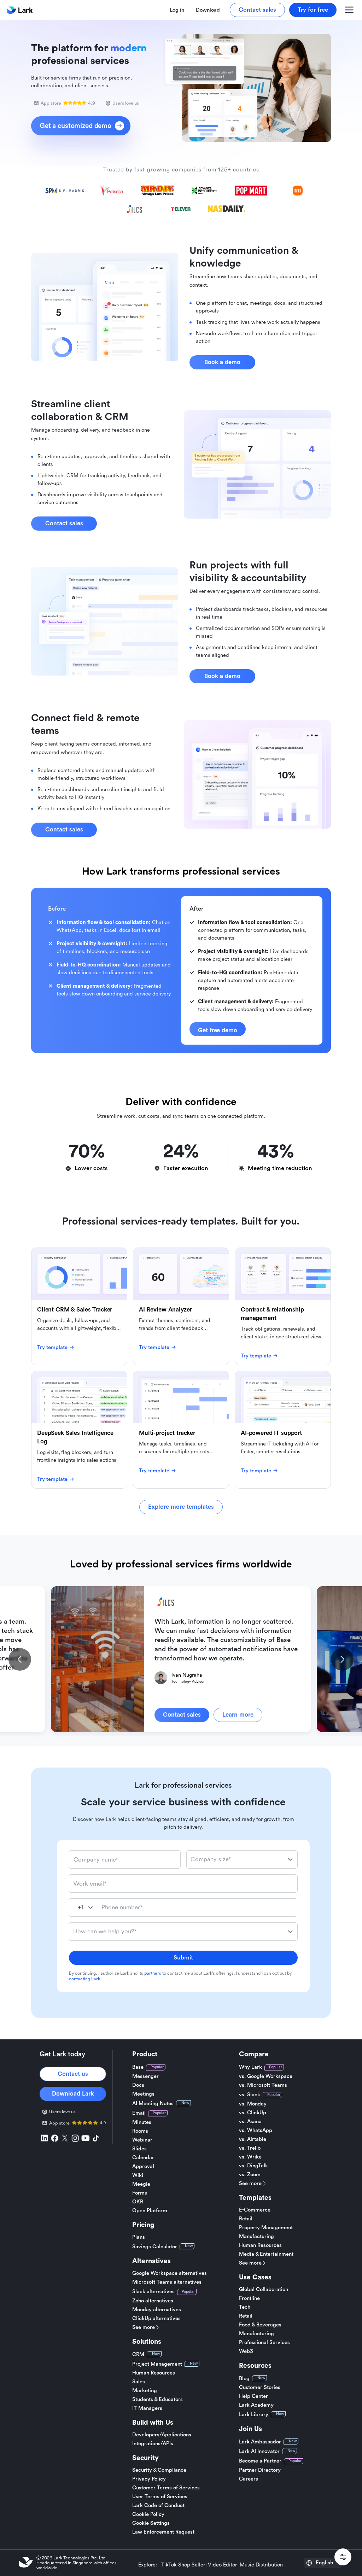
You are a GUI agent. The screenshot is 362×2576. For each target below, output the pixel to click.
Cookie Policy (148, 2514)
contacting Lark (84, 1979)
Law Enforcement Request (163, 2532)
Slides (139, 2149)
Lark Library (254, 2415)
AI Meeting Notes (153, 2104)
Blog (244, 2379)
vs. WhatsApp (256, 2130)
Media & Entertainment (266, 2254)
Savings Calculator (155, 2247)
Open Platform (150, 2211)
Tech (245, 2307)
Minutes (142, 2122)
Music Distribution (261, 2565)
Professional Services (264, 2343)
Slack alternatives (153, 2292)
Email (139, 2113)
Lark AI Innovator (259, 2451)
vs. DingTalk (253, 2166)
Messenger (145, 2076)
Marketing (145, 2391)
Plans (139, 2237)
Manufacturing (256, 2236)
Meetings (143, 2094)
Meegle (141, 2184)
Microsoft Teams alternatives (167, 2282)
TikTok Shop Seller (183, 2565)
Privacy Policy (149, 2479)
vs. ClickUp (253, 2113)
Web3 (246, 2351)
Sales (139, 2382)
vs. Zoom (250, 2175)
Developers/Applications (162, 2435)
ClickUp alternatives (156, 2318)
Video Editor (222, 2565)
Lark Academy (256, 2405)
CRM (138, 2355)
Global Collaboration (264, 2289)
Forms (140, 2193)
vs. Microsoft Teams (263, 2085)
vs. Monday (253, 2104)
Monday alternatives (157, 2310)
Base (138, 2067)
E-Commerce (255, 2210)
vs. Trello (250, 2148)
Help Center (253, 2396)
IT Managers (147, 2408)
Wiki (138, 2175)
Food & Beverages (260, 2325)
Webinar (142, 2140)
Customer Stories (260, 2387)
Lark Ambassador (260, 2442)
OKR (138, 2202)
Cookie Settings (151, 2523)
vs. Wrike (250, 2157)
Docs (138, 2085)
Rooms (140, 2131)
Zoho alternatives (153, 2301)
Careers (249, 2479)
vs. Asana (250, 2122)
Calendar (143, 2158)
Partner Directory (260, 2470)
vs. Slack (250, 2095)
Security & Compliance (159, 2470)
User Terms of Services (160, 2497)
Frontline (249, 2298)
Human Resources (154, 2373)
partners (153, 1973)
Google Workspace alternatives (170, 2273)
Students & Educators (157, 2399)
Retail (246, 2219)
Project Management (157, 2364)
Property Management (266, 2228)
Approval (143, 2166)
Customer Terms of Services (166, 2488)
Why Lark (250, 2067)
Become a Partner (260, 2461)
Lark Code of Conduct (158, 2505)
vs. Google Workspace (266, 2076)
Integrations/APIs (153, 2444)
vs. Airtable (253, 2139)
